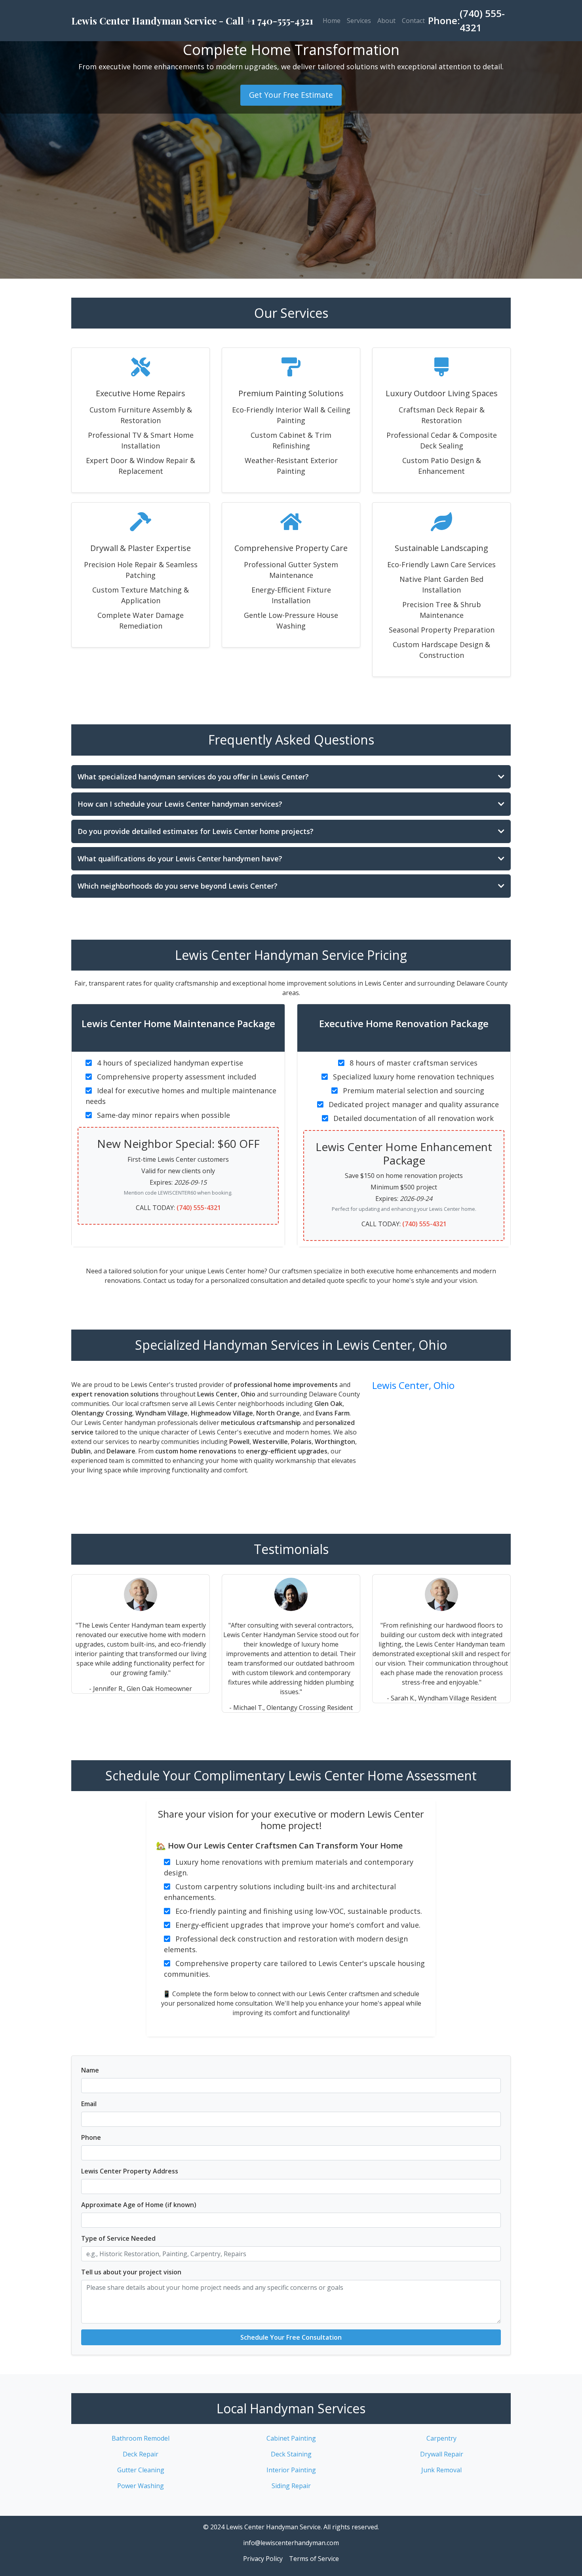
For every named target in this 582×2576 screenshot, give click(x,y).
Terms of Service (314, 2559)
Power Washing (141, 2486)
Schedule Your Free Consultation (291, 2337)
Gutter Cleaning (141, 2470)
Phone (91, 2137)
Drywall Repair (442, 2454)
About (386, 21)
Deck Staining (291, 2454)
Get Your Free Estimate (291, 95)
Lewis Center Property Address (130, 2171)
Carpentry (441, 2438)
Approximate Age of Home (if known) (139, 2205)
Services (359, 21)
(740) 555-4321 (199, 1208)
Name (90, 2070)
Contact (413, 21)
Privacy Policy (263, 2559)
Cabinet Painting (291, 2438)
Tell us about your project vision (131, 2272)
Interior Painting (291, 2470)
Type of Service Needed (118, 2238)
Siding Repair (291, 2486)
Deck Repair (141, 2454)
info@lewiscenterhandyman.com (291, 2543)
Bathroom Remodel (141, 2438)
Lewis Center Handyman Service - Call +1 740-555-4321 (192, 21)
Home (332, 21)
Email (89, 2104)
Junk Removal (441, 2470)
